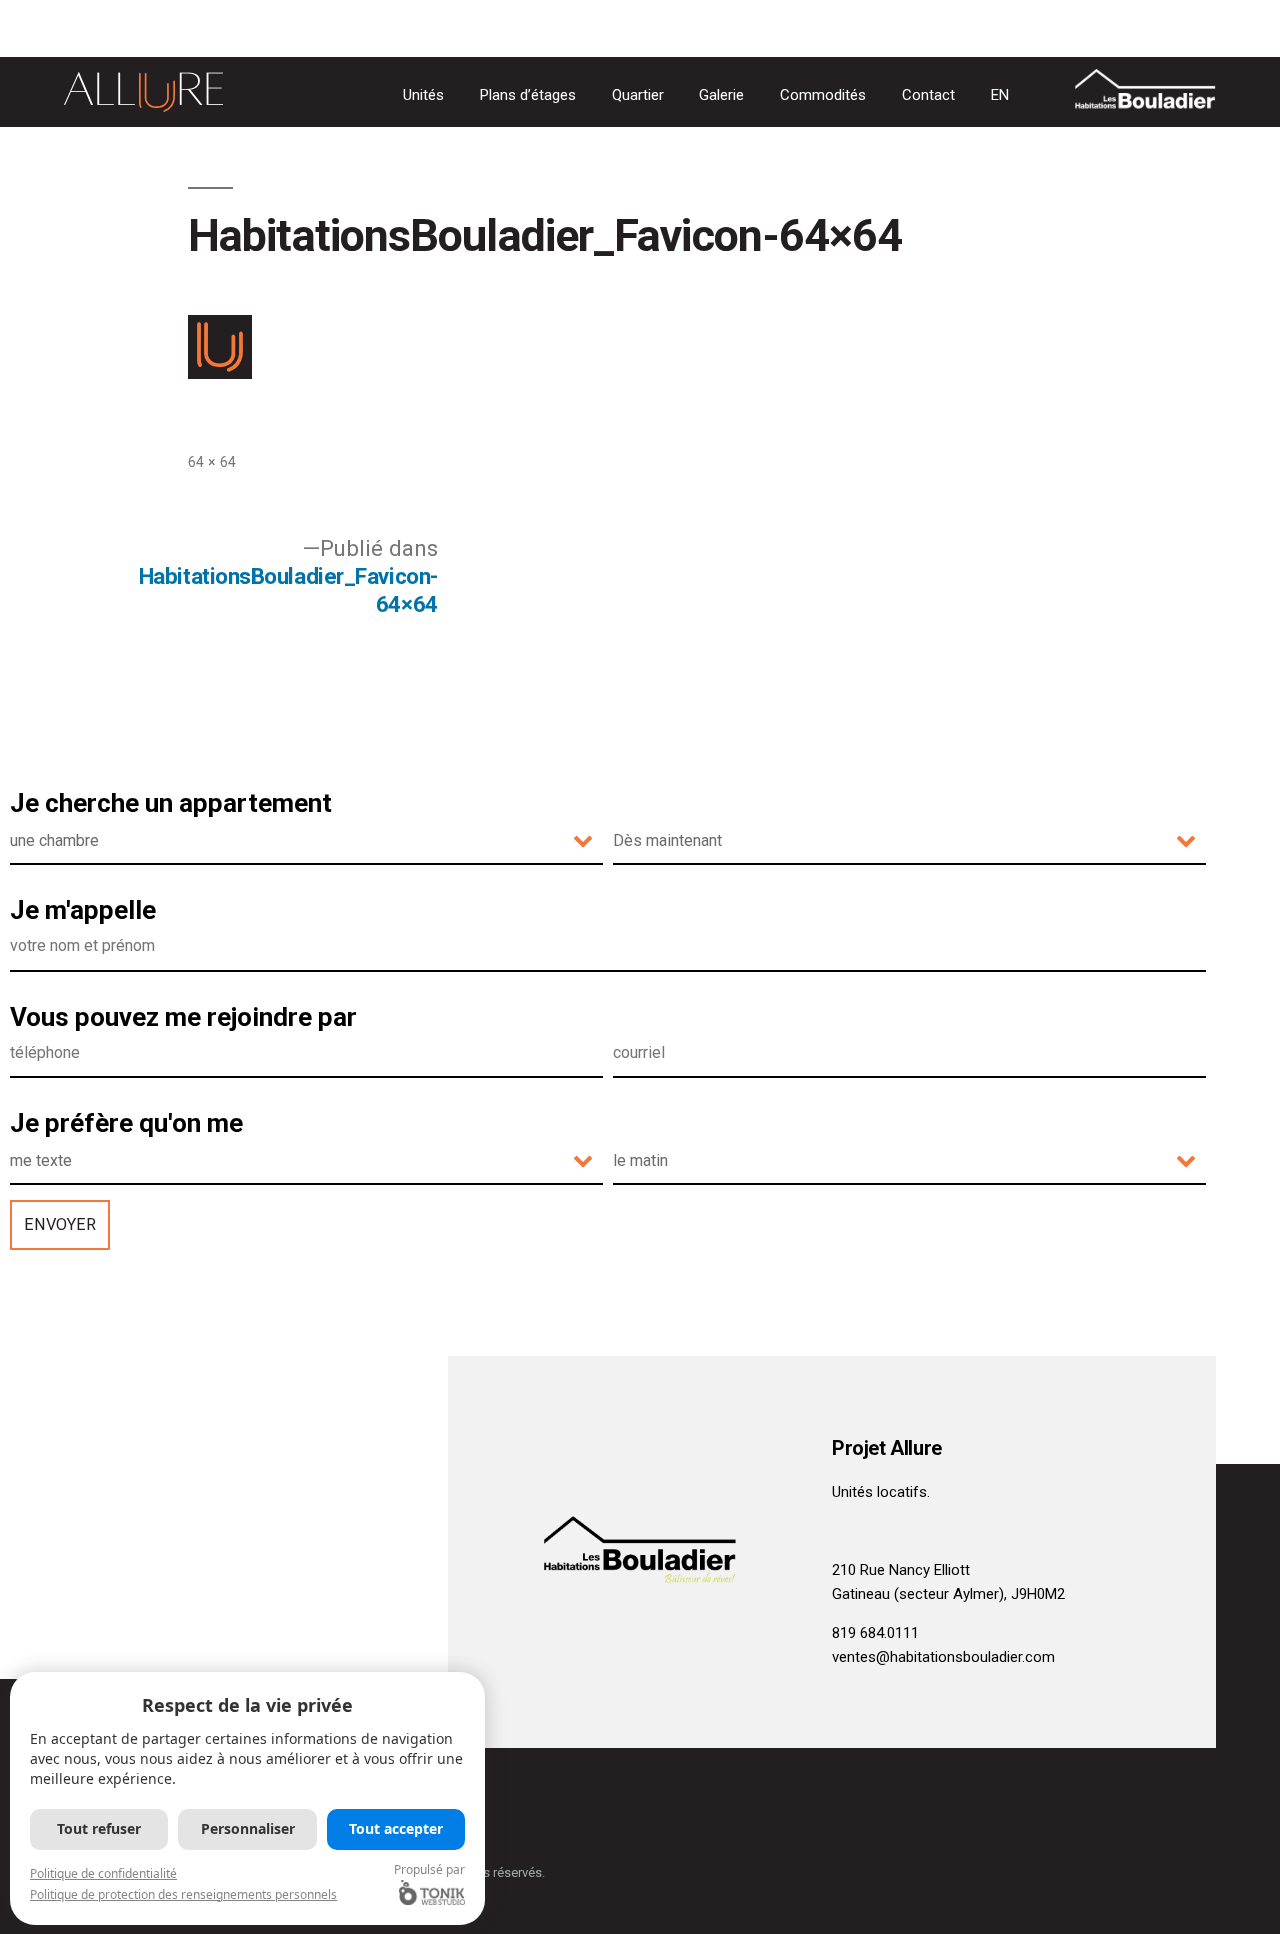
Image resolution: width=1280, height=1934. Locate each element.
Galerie (721, 95)
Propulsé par (429, 1869)
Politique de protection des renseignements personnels (183, 1894)
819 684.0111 (875, 1633)
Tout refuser (99, 1828)
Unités (423, 95)
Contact (928, 95)
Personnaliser (248, 1828)
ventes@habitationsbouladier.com (943, 1657)
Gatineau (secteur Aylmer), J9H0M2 (948, 1594)
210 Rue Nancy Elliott (901, 1570)
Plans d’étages (528, 95)
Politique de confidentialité (103, 1873)
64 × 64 (212, 462)
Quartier (638, 95)
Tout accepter (396, 1828)
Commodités (823, 95)
